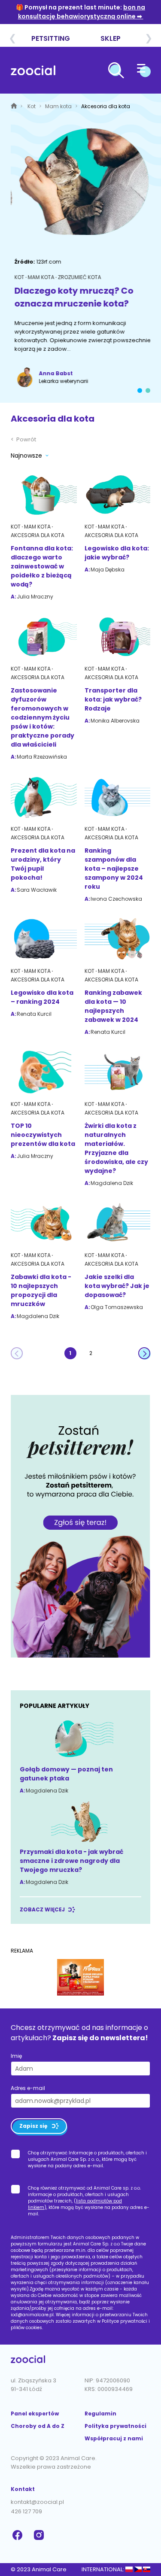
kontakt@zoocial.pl (37, 2502)
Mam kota (59, 106)
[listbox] (31, 457)
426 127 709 (26, 2511)
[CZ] (138, 2569)
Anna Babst (52, 373)
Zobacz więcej (42, 1909)
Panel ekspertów (35, 2413)
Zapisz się (33, 2126)
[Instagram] (40, 2535)
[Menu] (144, 72)
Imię (16, 2056)
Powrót (23, 439)
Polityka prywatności (115, 2426)
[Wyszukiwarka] (116, 72)
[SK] (147, 2569)
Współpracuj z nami (114, 2438)
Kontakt (23, 2489)
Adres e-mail (28, 2088)
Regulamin (100, 2413)
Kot (32, 106)
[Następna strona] (144, 1353)
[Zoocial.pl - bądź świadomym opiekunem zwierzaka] (33, 72)
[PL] (129, 2569)
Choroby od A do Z (38, 2426)
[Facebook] (18, 2535)
